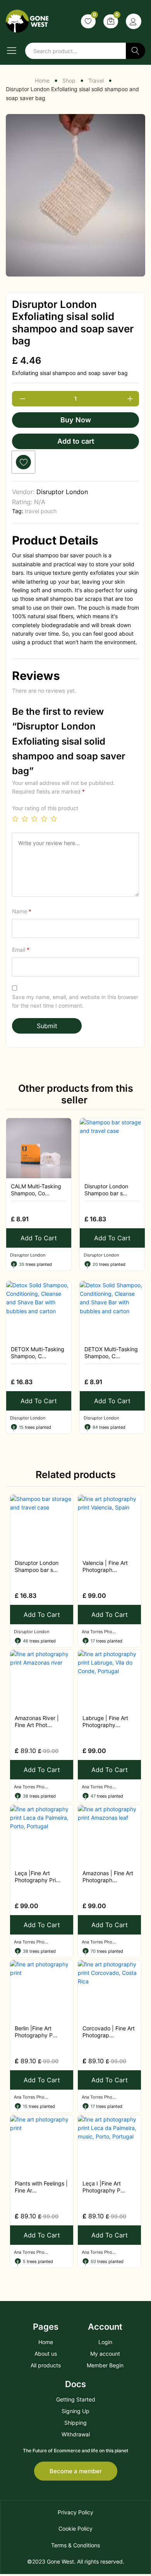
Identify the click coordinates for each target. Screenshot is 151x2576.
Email (21, 950)
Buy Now (76, 420)
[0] (88, 21)
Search (136, 51)
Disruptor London (62, 492)
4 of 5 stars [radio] (44, 819)
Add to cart (76, 441)
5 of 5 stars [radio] (54, 819)
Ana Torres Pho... (99, 1632)
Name (22, 911)
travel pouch (41, 511)
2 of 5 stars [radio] (25, 819)
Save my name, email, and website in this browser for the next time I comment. (75, 1001)
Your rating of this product (45, 808)
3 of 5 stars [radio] (34, 819)
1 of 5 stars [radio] (15, 819)
